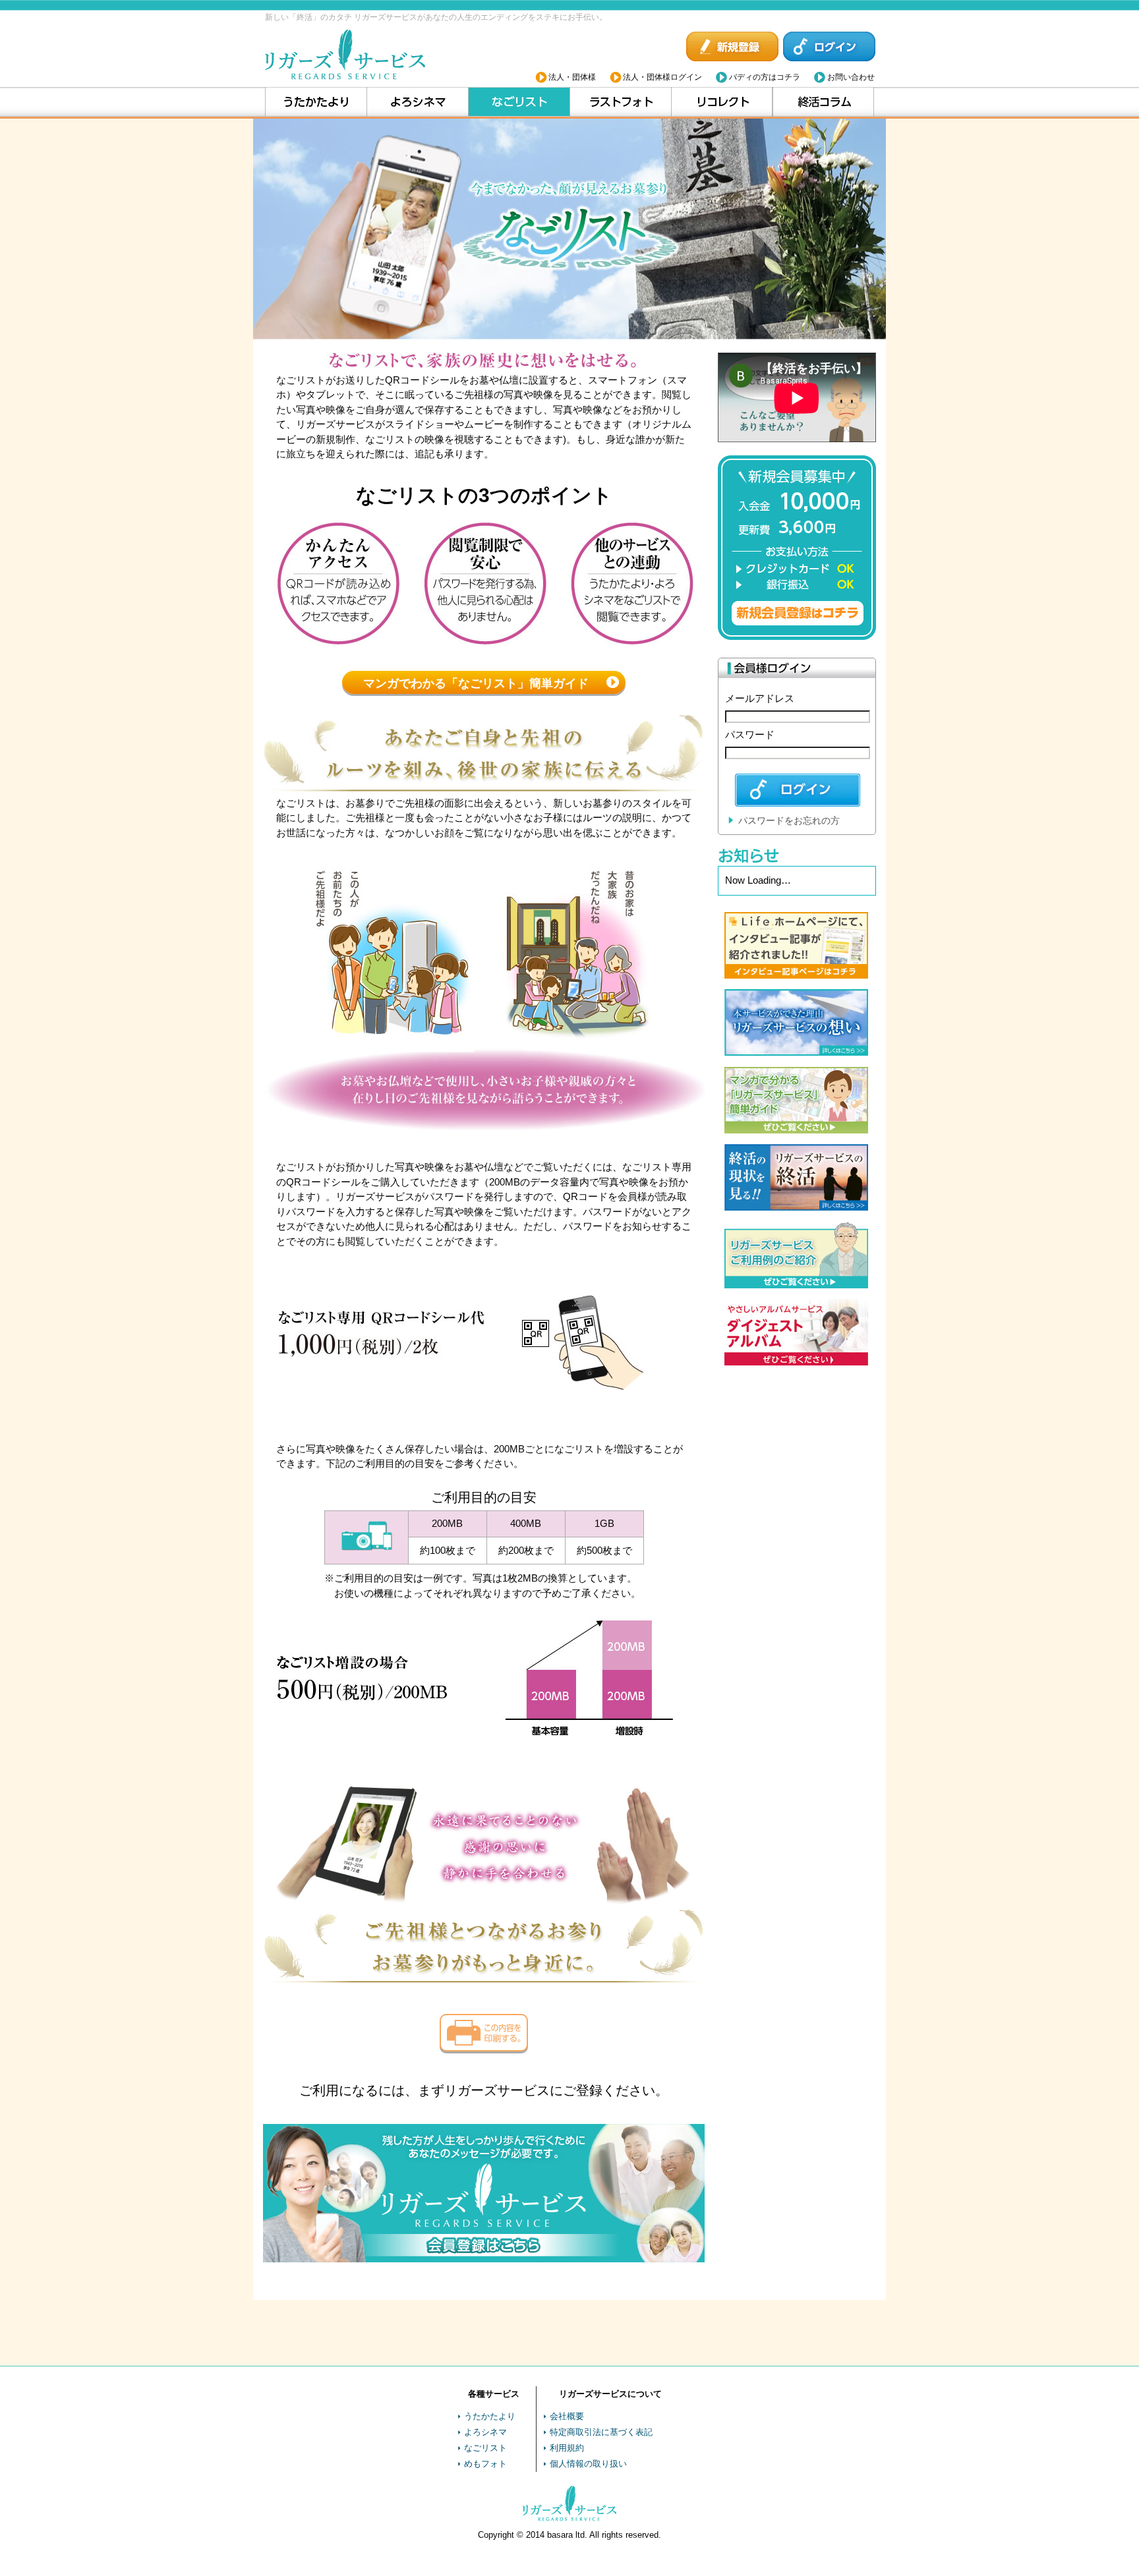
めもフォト (485, 2464)
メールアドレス (760, 698)
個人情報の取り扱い (588, 2464)
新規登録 (732, 47)
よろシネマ (418, 102)
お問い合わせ (851, 77)
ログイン (829, 47)
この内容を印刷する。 (484, 2033)
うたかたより (316, 102)
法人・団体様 (572, 77)
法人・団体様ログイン (662, 77)
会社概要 (567, 2416)
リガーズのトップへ (347, 55)
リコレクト (722, 102)
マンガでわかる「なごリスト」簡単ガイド (476, 683)
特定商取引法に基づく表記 (601, 2432)
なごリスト (519, 102)
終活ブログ (824, 102)
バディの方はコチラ (765, 77)
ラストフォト (621, 102)
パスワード (750, 734)
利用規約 (567, 2448)
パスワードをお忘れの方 (789, 820)
